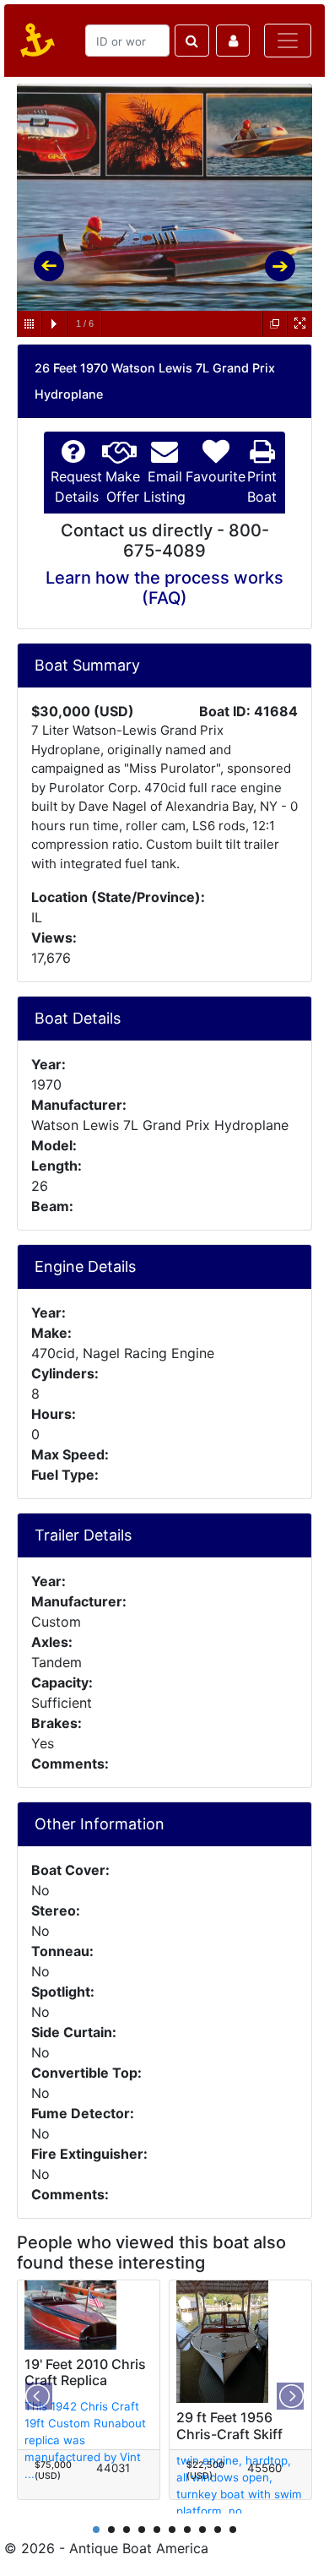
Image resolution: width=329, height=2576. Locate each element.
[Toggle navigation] (288, 41)
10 (233, 2530)
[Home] (35, 41)
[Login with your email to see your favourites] (233, 41)
